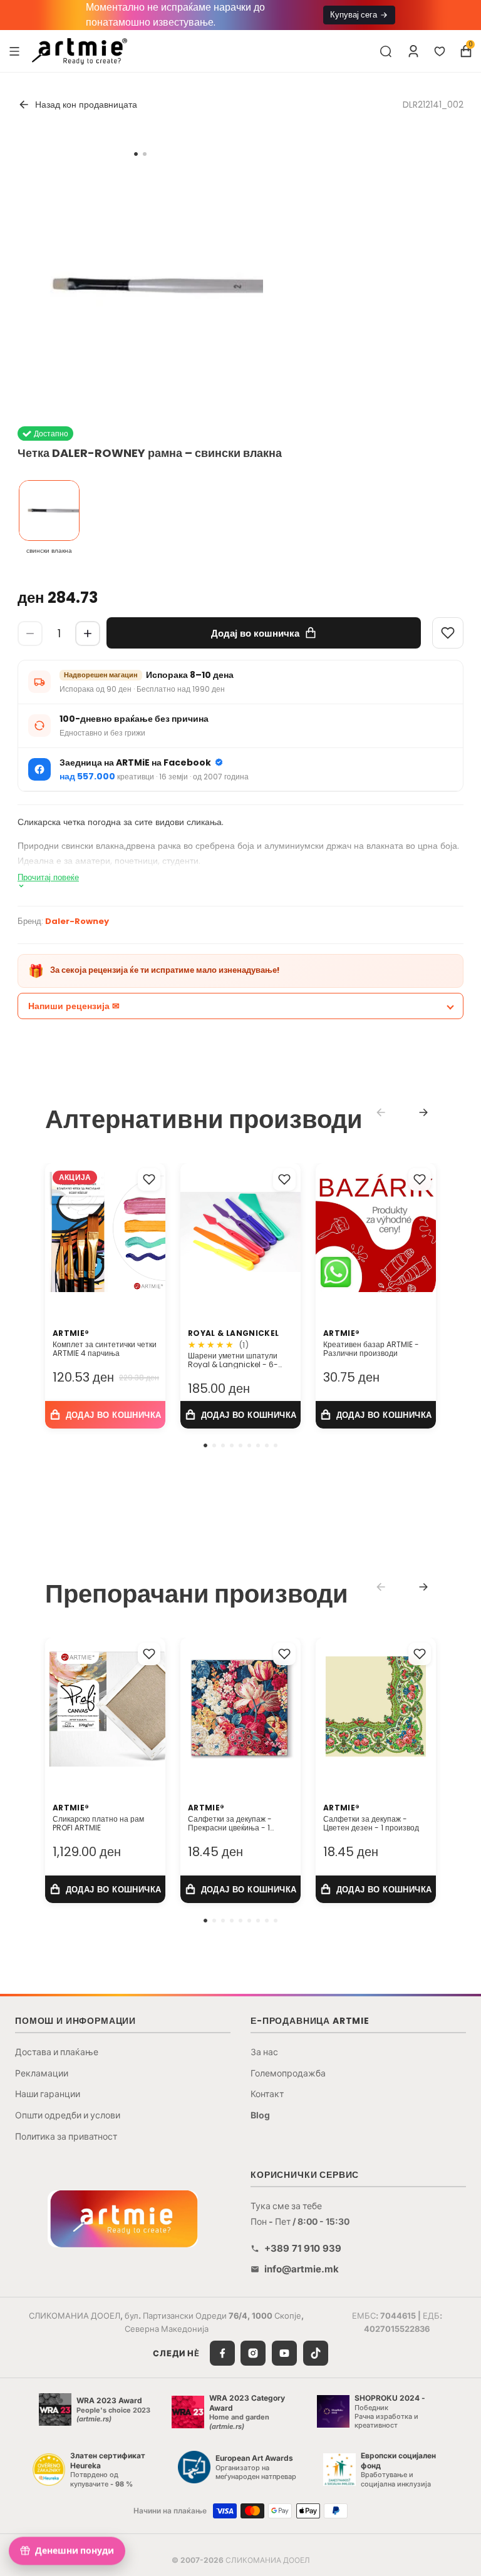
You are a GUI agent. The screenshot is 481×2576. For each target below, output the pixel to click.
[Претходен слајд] (59, 1706)
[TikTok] (316, 2353)
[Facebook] (222, 2353)
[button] (205, 1445)
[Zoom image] (140, 285)
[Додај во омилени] (149, 1179)
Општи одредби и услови (68, 2115)
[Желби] (440, 51)
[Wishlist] (448, 633)
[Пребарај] (386, 51)
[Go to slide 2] (145, 154)
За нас (264, 2052)
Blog (260, 2115)
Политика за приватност (66, 2136)
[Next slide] (423, 1112)
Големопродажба (288, 2073)
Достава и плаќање (57, 2052)
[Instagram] (253, 2353)
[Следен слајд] (152, 1706)
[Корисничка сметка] (413, 51)
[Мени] (14, 51)
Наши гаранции (48, 2094)
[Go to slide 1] (136, 154)
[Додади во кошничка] (105, 1415)
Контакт (267, 2094)
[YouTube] (284, 2353)
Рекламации (42, 2073)
